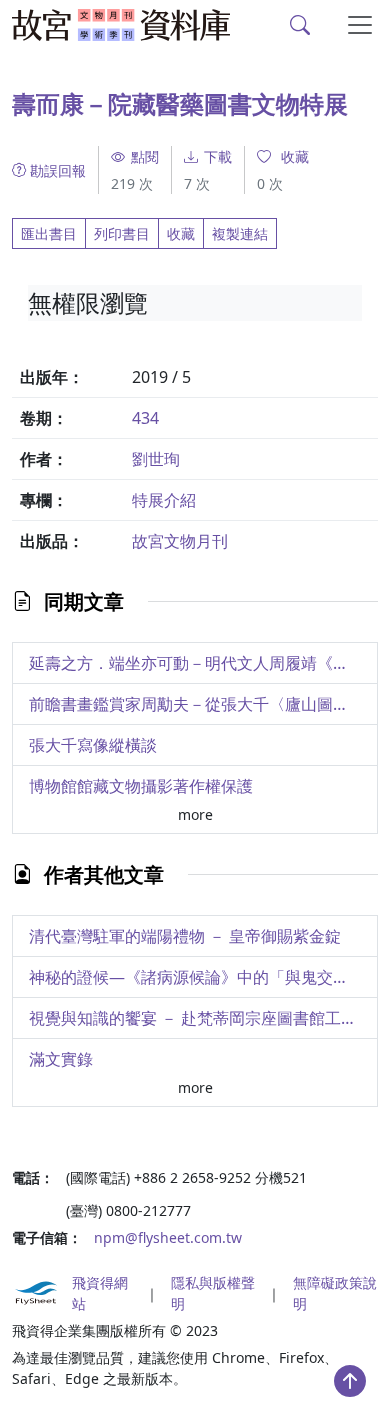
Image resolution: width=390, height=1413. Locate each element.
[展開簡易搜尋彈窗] (300, 25)
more (195, 814)
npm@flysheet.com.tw (168, 1237)
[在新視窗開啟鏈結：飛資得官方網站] (36, 1293)
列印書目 (122, 233)
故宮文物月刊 (180, 541)
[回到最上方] (350, 1381)
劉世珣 (156, 459)
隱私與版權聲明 (213, 1293)
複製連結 (240, 233)
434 (145, 418)
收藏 (181, 233)
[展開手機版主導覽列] (360, 25)
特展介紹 (164, 500)
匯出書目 (49, 233)
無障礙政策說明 (335, 1293)
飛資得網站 (100, 1293)
